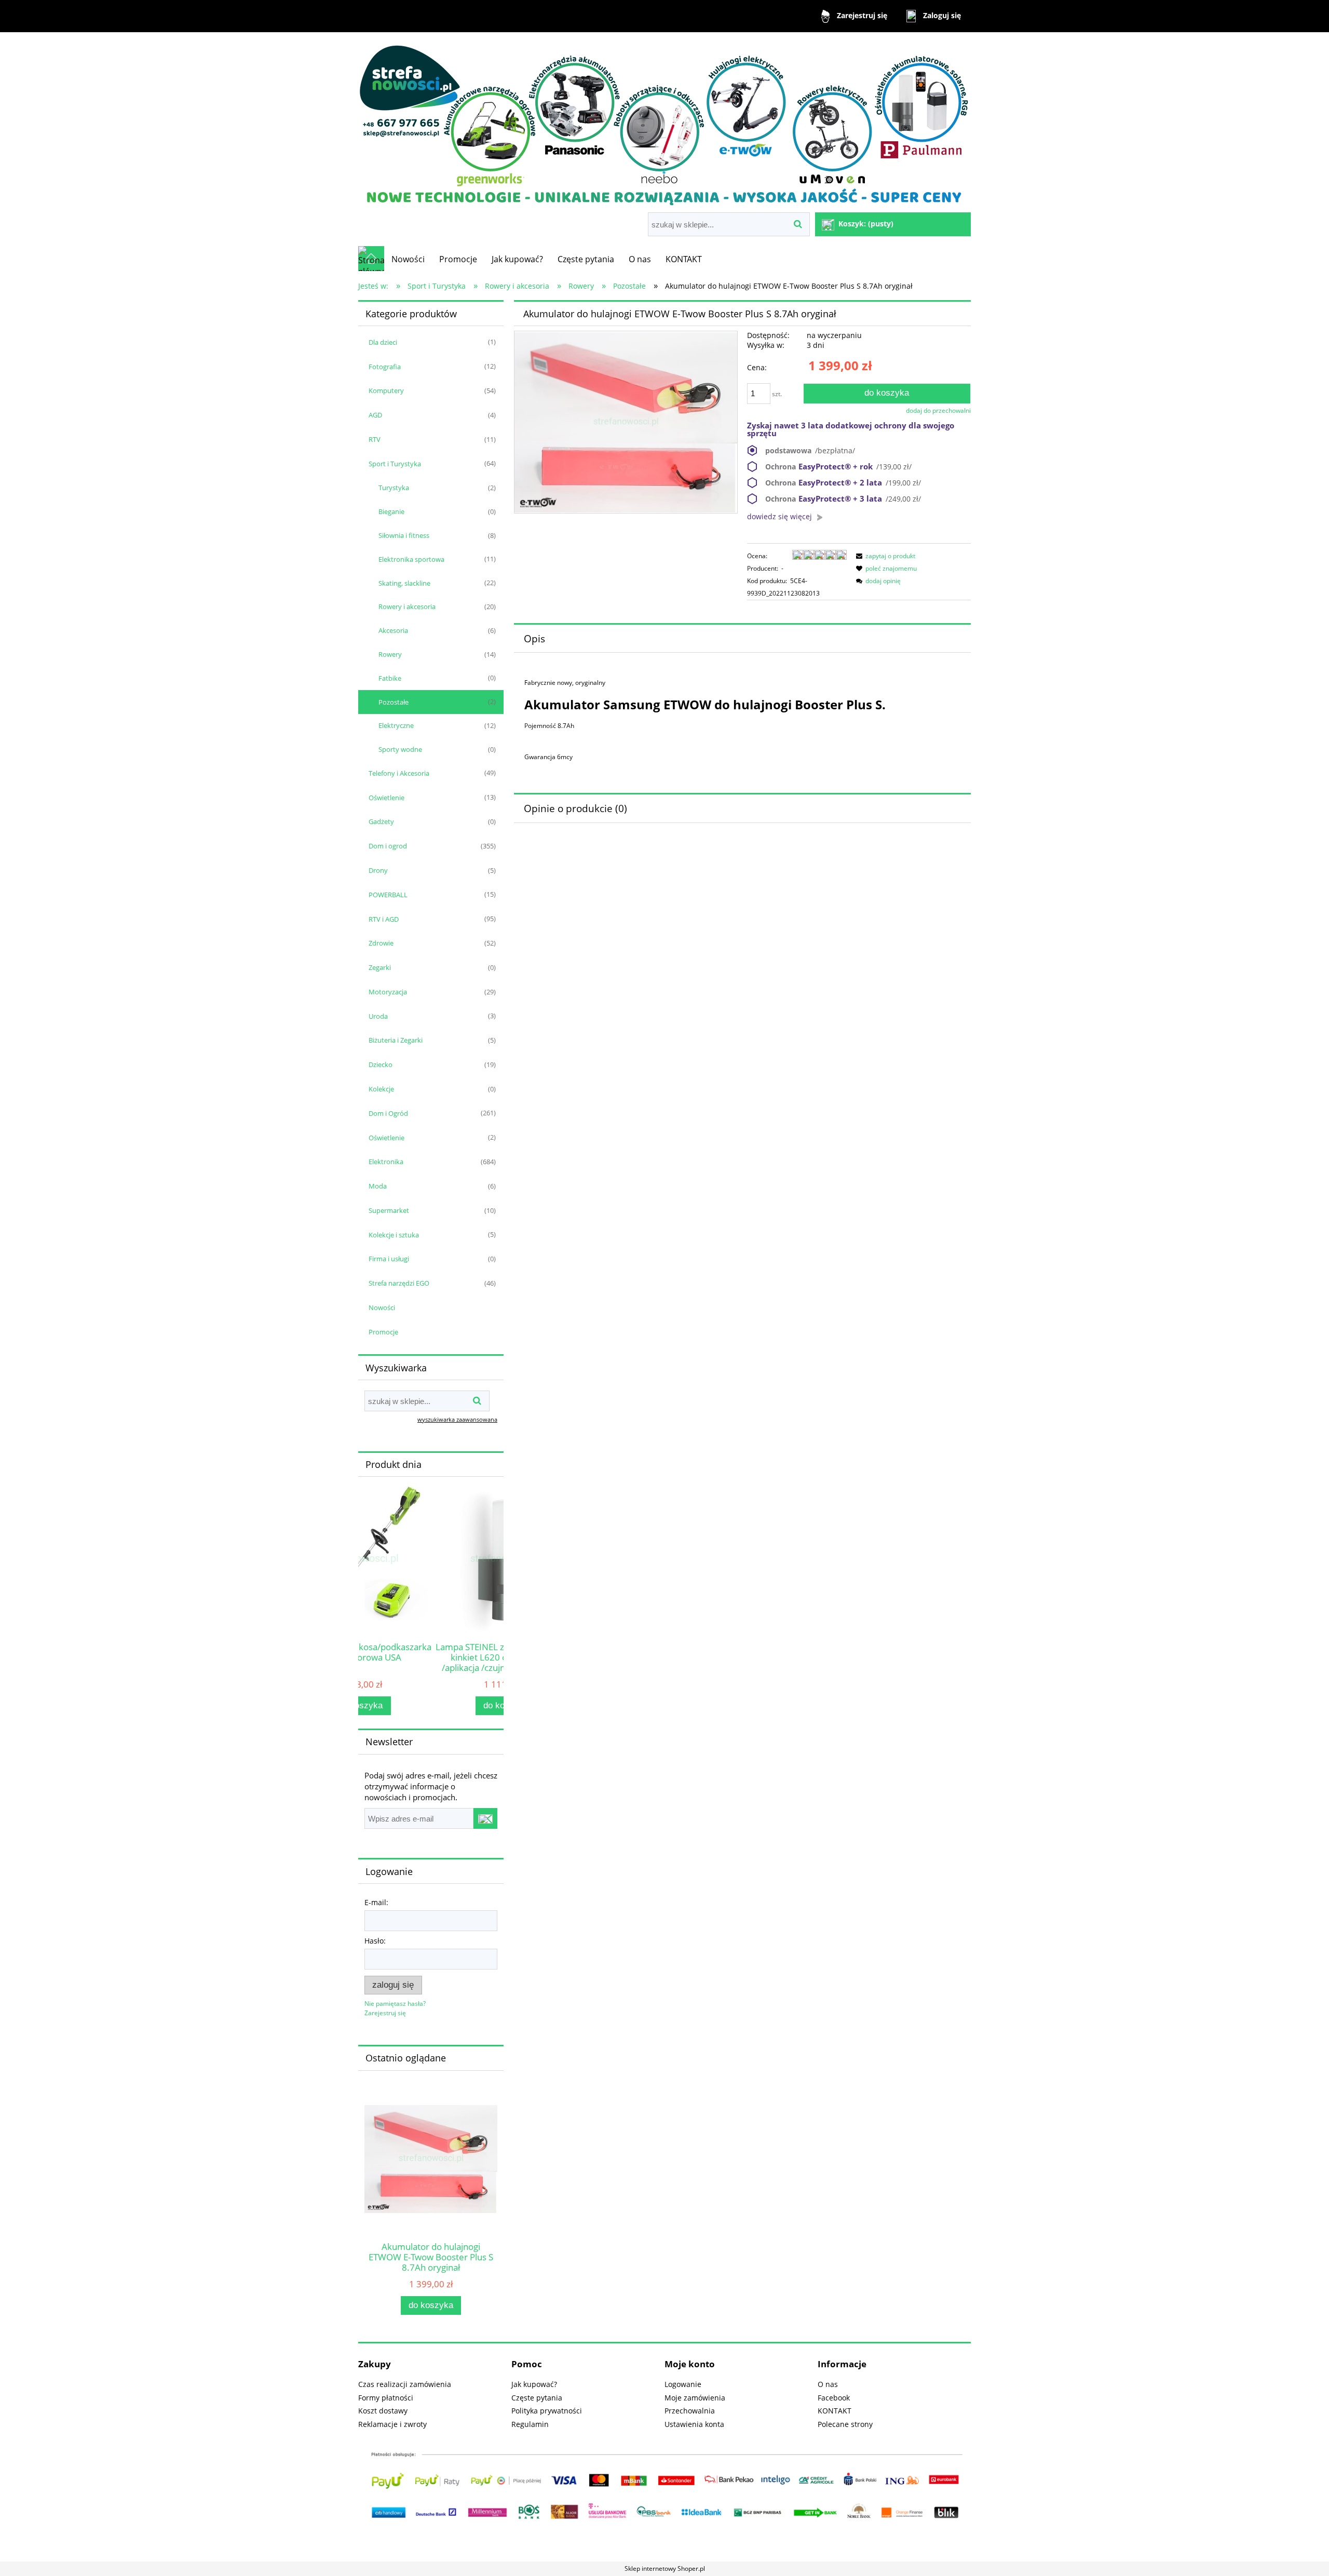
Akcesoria (393, 630)
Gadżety (381, 821)
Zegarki (380, 967)
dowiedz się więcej (779, 516)
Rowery (390, 654)
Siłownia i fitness (404, 535)
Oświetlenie (387, 798)
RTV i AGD (384, 919)
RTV (375, 439)
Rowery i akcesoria (407, 606)
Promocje (383, 1332)
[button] (884, 556)
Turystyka (394, 488)
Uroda (378, 1016)
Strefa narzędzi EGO (399, 1283)
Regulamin (530, 2424)
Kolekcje (381, 1089)
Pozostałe (394, 702)
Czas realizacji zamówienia (405, 2384)
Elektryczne (396, 725)
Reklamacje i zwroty (392, 2424)
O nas (828, 2384)
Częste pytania (537, 2398)
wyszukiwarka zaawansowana (457, 1419)
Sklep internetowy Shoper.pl (665, 2568)
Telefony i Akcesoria (399, 773)
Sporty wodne (400, 749)
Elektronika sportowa (411, 559)
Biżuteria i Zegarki (396, 1040)
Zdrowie (381, 943)
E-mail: (376, 1902)
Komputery (386, 390)
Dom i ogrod (388, 846)
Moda (378, 1186)
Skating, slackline (404, 583)
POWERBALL (388, 895)
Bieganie (391, 511)
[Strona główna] (664, 123)
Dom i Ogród (388, 1113)
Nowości (382, 1307)
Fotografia (385, 367)
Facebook (834, 2398)
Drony (378, 870)
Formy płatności (386, 2398)
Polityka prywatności (547, 2411)
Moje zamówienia (695, 2398)
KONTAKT (835, 2411)
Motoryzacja (388, 992)
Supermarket (389, 1210)
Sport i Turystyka (395, 464)
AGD (375, 415)
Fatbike (390, 678)
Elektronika (386, 1162)
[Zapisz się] (485, 1818)
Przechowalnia (690, 2411)
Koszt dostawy (383, 2411)
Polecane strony (845, 2424)
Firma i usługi (389, 1259)
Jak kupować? (534, 2384)
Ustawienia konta (694, 2424)
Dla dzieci (383, 342)
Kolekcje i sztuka (394, 1235)
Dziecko (381, 1064)
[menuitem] (408, 259)
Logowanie (683, 2384)
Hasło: (375, 1941)
